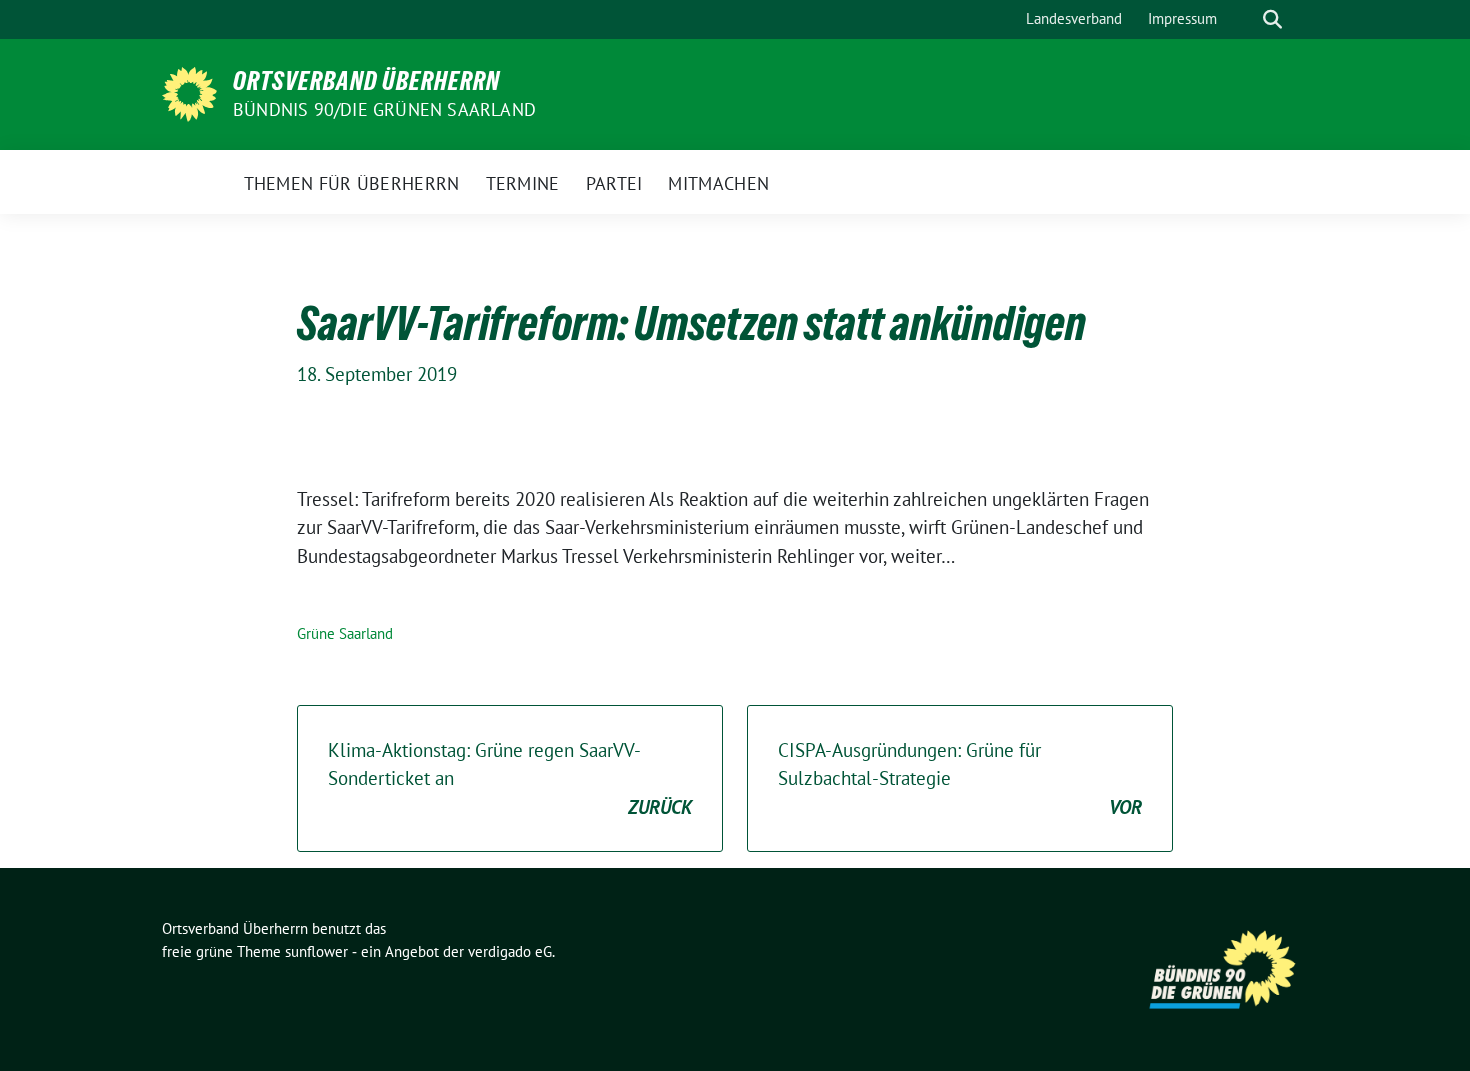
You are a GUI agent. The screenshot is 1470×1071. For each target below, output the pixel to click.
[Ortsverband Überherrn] (189, 92)
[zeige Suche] (1272, 19)
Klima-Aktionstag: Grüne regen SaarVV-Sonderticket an (510, 778)
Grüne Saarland (345, 633)
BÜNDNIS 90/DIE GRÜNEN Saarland (384, 109)
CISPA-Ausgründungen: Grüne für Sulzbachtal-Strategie (960, 778)
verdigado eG (510, 951)
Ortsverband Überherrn (366, 81)
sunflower (316, 951)
